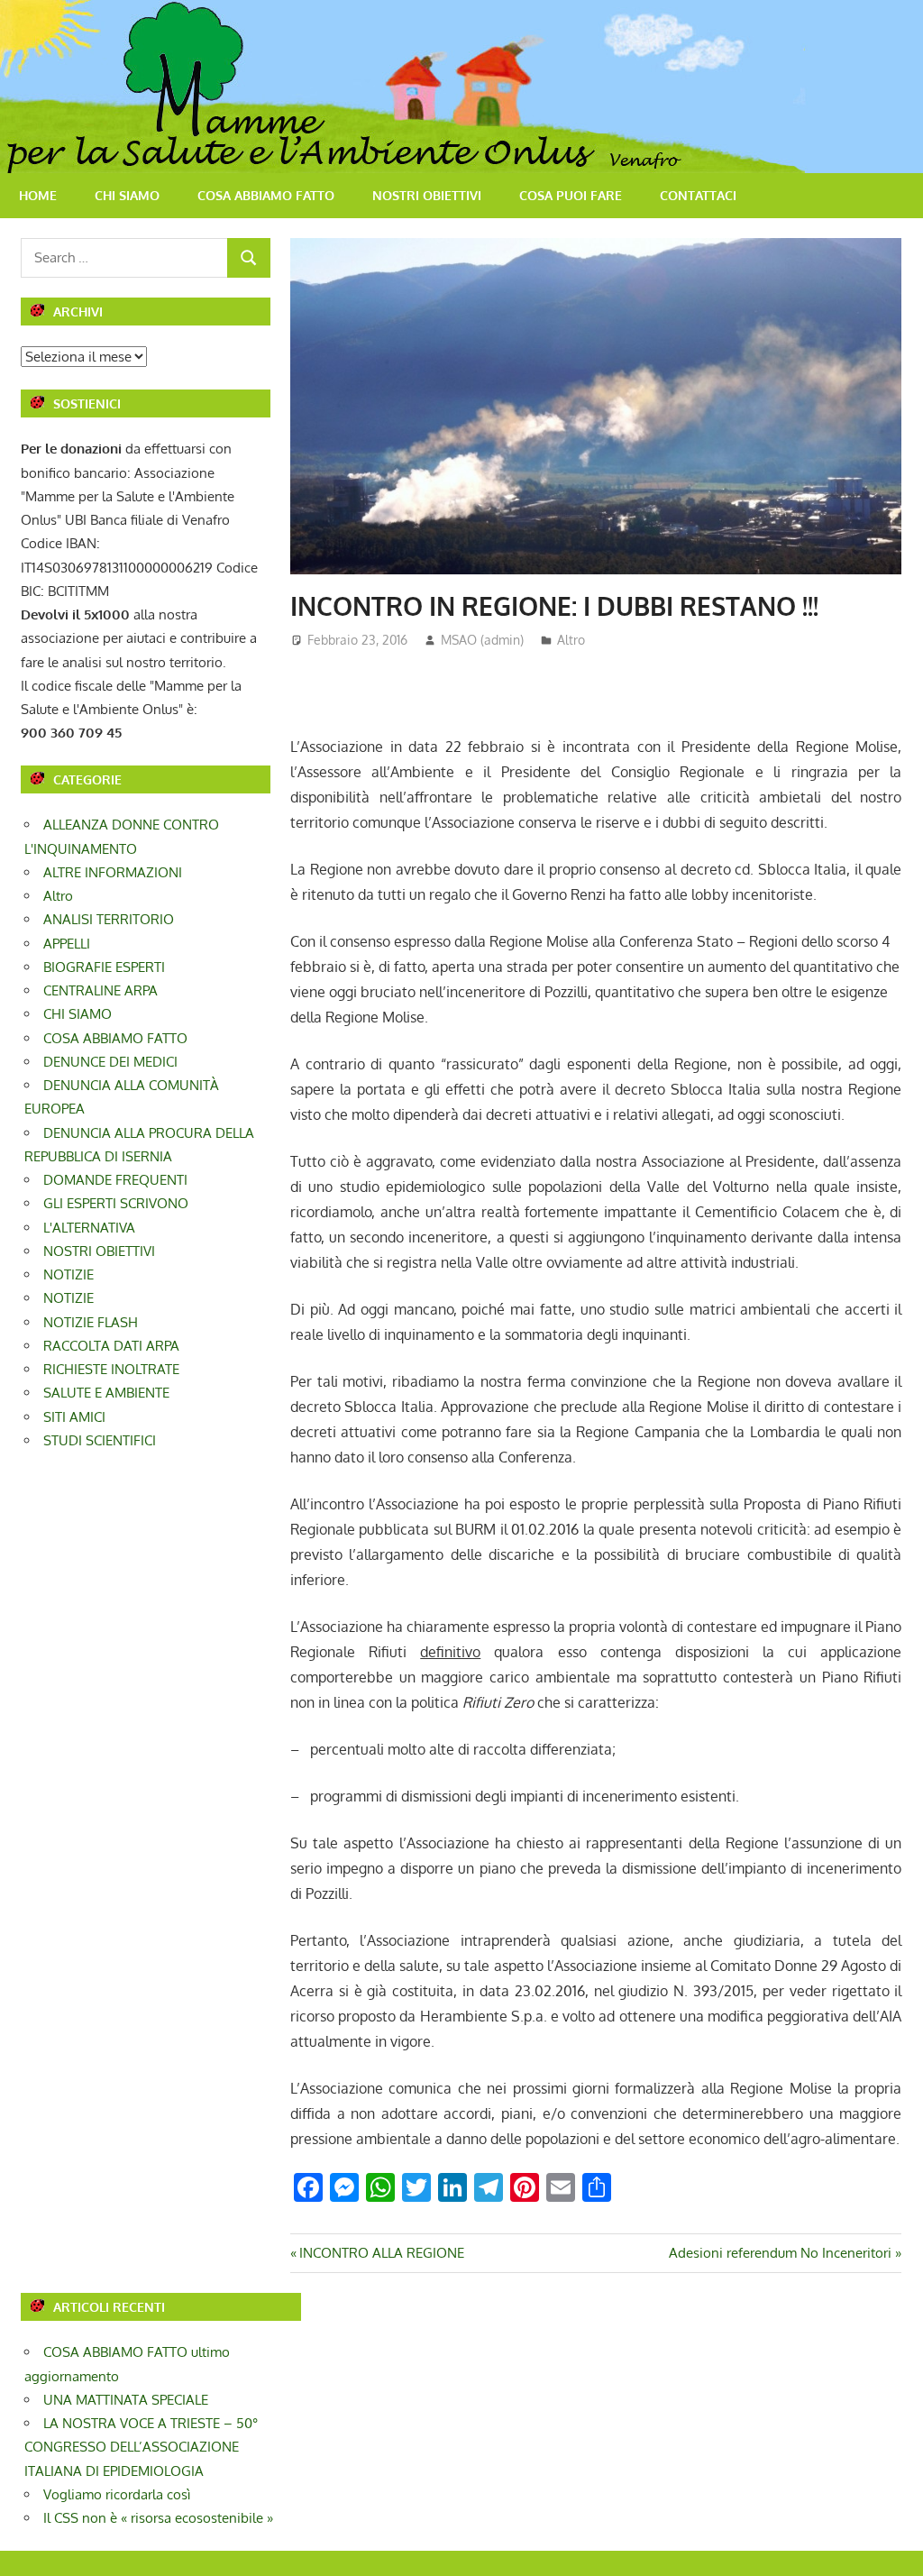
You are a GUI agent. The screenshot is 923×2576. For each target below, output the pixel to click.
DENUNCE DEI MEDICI (110, 1062)
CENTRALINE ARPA (101, 990)
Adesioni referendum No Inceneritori (780, 2253)
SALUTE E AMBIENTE (106, 1393)
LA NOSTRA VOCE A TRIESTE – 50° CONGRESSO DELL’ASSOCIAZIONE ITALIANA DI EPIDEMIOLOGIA (141, 2447)
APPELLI (67, 944)
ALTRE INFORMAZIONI (113, 872)
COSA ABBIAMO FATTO (266, 195)
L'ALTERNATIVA (89, 1228)
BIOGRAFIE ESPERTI (104, 967)
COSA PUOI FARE (571, 195)
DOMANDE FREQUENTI (115, 1180)
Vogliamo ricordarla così (117, 2494)
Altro (571, 640)
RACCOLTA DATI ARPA (111, 1346)
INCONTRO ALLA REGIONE (381, 2253)
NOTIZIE (69, 1274)
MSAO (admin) (482, 640)
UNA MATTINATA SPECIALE (126, 2400)
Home (38, 195)
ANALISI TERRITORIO (109, 919)
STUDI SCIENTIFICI (100, 1440)
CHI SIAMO (127, 195)
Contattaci (698, 195)
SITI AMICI (74, 1417)
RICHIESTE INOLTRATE (111, 1369)
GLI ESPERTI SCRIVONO (116, 1203)
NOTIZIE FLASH (91, 1322)
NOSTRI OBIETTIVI (427, 195)
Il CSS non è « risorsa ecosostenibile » (158, 2518)
